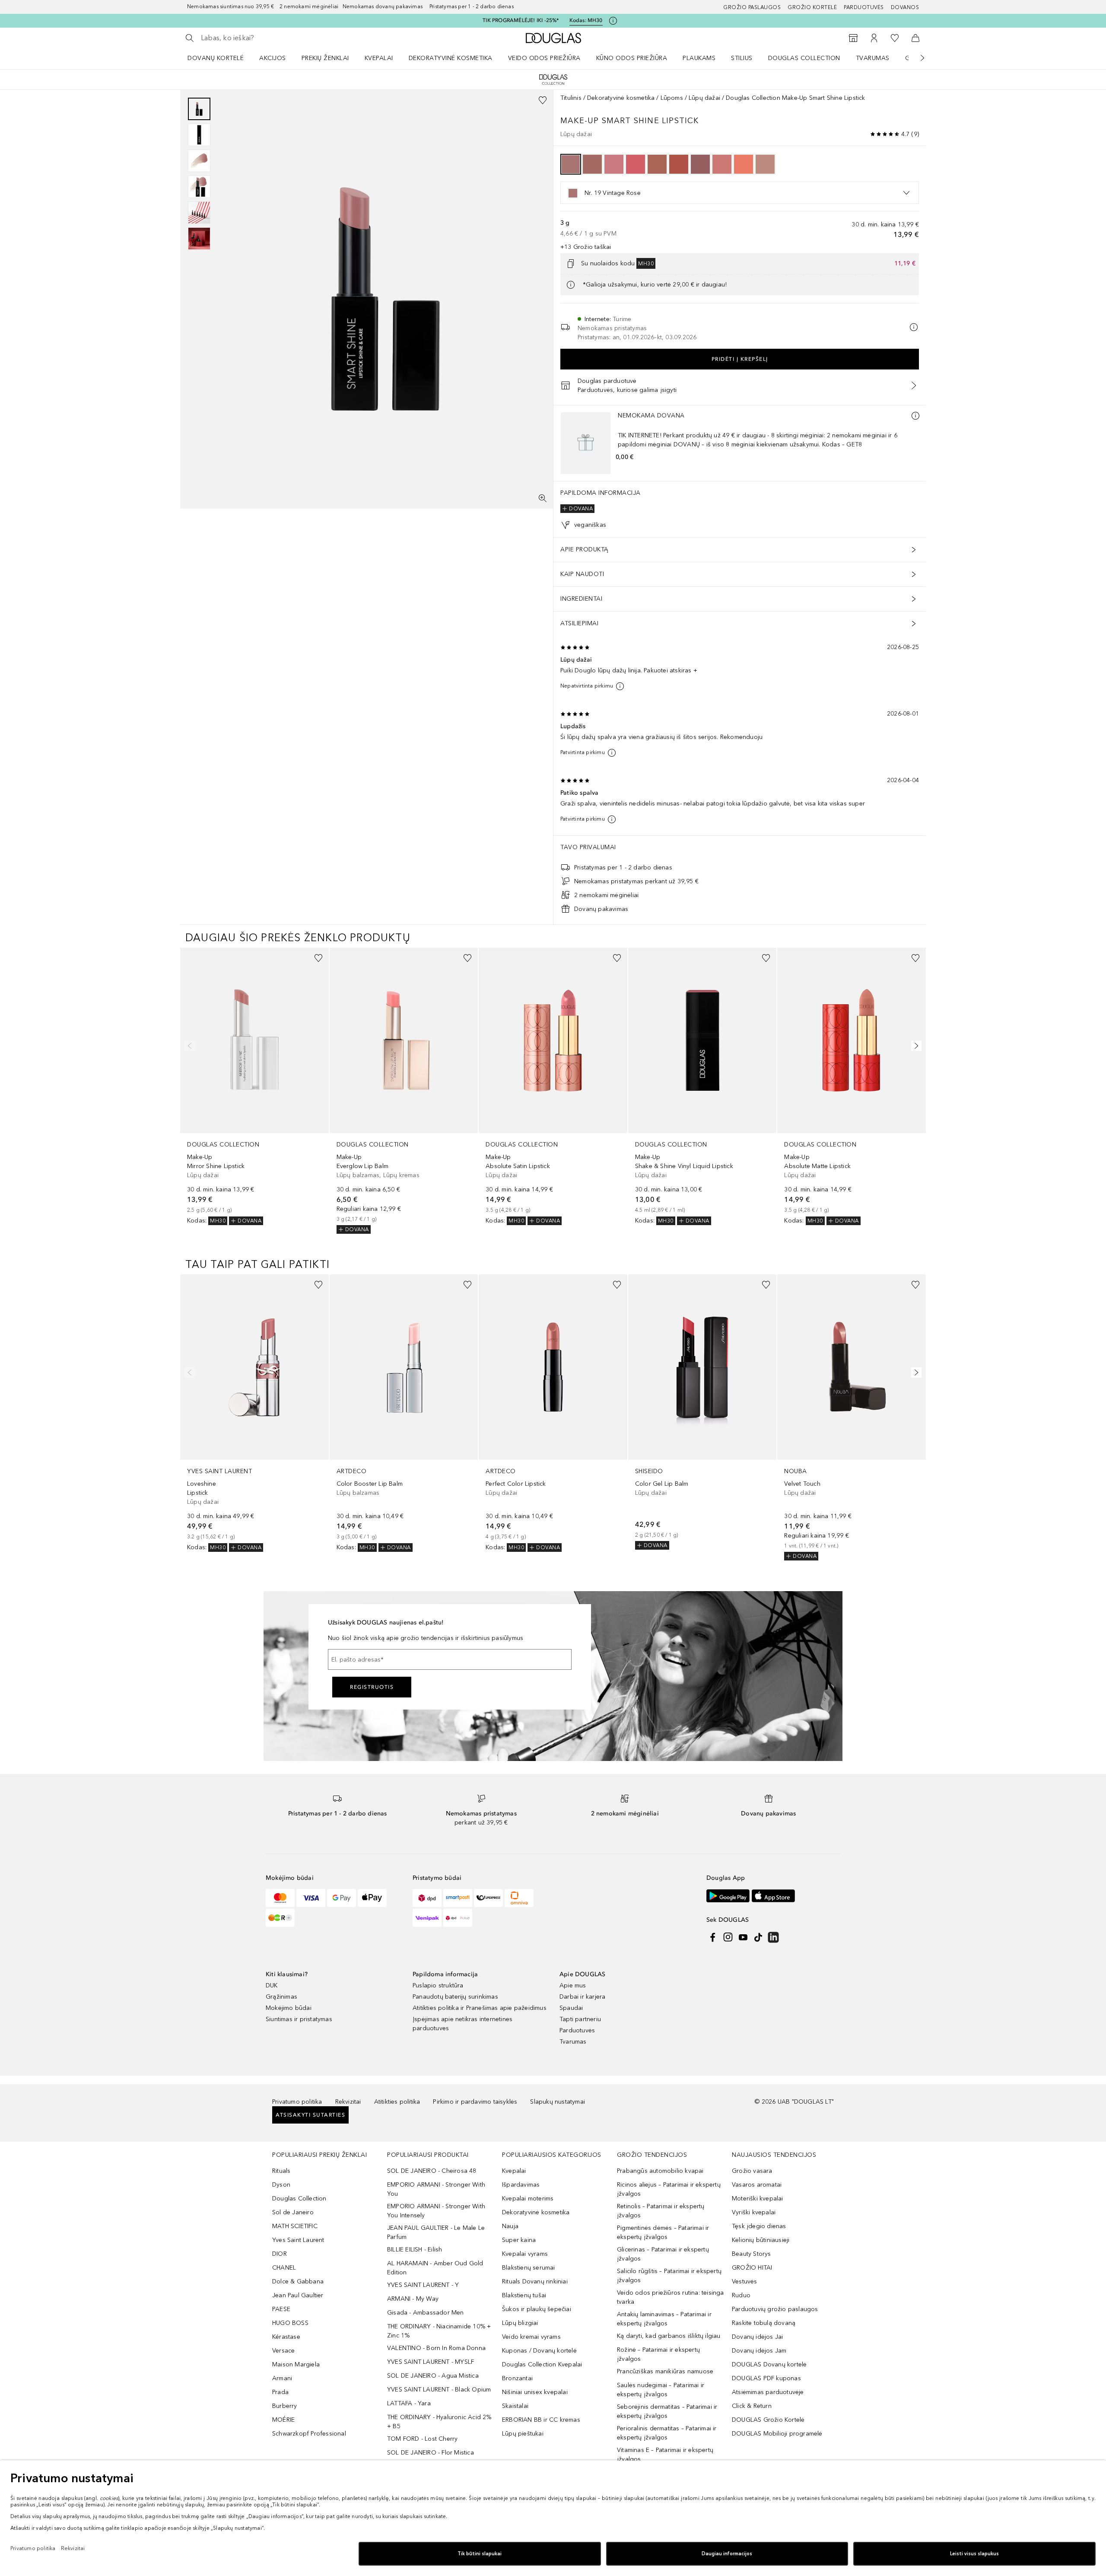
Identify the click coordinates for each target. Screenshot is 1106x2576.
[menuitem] (221, 58)
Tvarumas (873, 58)
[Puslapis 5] (199, 213)
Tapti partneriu (580, 2019)
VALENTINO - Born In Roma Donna (436, 2348)
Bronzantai (517, 2378)
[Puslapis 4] (199, 187)
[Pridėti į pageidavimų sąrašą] (543, 100)
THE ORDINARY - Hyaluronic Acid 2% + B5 (439, 2422)
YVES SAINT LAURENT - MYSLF (431, 2362)
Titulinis (571, 98)
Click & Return (752, 2406)
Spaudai (571, 2008)
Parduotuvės (864, 7)
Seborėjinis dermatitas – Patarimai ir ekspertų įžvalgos (667, 2411)
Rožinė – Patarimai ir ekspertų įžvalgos (658, 2354)
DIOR (280, 2254)
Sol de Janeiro (293, 2212)
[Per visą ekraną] (543, 498)
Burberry (285, 2406)
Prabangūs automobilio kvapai (660, 2171)
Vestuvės (745, 2281)
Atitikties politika (397, 2102)
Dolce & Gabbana (298, 2281)
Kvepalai (379, 58)
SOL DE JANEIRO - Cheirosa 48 (432, 2171)
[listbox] (740, 193)
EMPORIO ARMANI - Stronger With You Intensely (436, 2211)
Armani (282, 2378)
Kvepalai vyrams (525, 2254)
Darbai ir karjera (582, 1997)
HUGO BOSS (290, 2323)
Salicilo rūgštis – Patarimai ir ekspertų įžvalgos (669, 2276)
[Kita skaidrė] (916, 58)
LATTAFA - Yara (409, 2403)
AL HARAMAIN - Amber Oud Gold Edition (435, 2268)
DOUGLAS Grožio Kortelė (768, 2420)
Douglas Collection (804, 58)
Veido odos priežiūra (544, 58)
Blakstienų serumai (529, 2268)
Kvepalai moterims (528, 2199)
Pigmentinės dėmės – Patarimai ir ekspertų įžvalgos (663, 2232)
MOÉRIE (283, 2420)
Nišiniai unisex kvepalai (535, 2392)
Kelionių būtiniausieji (761, 2240)
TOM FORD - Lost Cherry (422, 2439)
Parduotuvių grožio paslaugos (775, 2309)
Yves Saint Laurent (298, 2240)
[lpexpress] (488, 1898)
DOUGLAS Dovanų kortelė (769, 2364)
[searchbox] (264, 38)
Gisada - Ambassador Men (426, 2313)
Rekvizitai (348, 2102)
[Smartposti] (458, 1898)
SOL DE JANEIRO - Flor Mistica (431, 2453)
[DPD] (427, 1898)
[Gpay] (342, 1898)
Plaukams (699, 58)
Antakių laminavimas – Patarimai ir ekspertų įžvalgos (664, 2319)
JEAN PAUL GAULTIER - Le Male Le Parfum (436, 2232)
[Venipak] (427, 1918)
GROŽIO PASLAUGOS (752, 7)
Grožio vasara (752, 2171)
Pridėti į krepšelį (740, 359)
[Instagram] (728, 1937)
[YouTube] (743, 1937)
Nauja (510, 2226)
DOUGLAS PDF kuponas (766, 2378)
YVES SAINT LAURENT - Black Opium (439, 2390)
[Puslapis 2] (199, 135)
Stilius (742, 58)
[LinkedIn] (773, 1937)
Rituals (281, 2171)
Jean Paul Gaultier (298, 2295)
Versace (283, 2351)
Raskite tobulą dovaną (764, 2323)
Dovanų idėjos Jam (759, 2351)
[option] (571, 164)
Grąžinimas (281, 1997)
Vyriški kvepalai (754, 2212)
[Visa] (311, 1898)
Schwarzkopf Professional (309, 2434)
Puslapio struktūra (438, 1985)
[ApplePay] (372, 1898)
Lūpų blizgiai (520, 2323)
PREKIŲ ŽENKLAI (325, 58)
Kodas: (586, 20)
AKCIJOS (273, 58)
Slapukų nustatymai (558, 2102)
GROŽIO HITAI (752, 2268)
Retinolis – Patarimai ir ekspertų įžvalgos (661, 2211)
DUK (272, 1985)
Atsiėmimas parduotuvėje (768, 2392)
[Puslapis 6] (199, 239)
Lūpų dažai (704, 98)
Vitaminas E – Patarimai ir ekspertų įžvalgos (665, 2455)
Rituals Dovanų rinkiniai (535, 2281)
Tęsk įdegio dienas (759, 2226)
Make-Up (580, 121)
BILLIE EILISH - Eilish (415, 2250)
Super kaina (519, 2240)
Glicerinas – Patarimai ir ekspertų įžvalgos (663, 2254)
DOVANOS (905, 7)
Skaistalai (515, 2406)
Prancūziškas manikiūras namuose (665, 2371)
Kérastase (286, 2337)
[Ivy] (280, 1918)
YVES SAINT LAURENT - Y (423, 2285)
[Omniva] (519, 1898)
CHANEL (284, 2268)
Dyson (281, 2185)
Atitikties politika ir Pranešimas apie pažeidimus (480, 2008)
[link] (254, 1087)
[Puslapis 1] (199, 109)
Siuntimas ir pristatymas (299, 2019)
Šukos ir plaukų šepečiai (537, 2309)
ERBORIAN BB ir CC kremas (541, 2420)
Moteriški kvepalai (758, 2199)
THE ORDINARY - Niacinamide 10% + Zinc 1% (439, 2331)
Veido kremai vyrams (531, 2337)
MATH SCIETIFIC (295, 2226)
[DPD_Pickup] (458, 1918)
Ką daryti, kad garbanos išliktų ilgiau (669, 2336)
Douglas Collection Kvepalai (542, 2364)
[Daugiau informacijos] (915, 416)
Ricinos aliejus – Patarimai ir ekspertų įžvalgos (669, 2189)
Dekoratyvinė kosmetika (451, 58)
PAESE (281, 2309)
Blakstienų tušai (524, 2295)
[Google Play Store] (728, 1896)
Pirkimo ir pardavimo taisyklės (475, 2102)
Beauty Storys (752, 2254)
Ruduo (741, 2295)
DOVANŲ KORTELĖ (216, 58)
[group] (199, 174)
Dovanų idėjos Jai (757, 2337)
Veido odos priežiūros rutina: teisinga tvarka (671, 2297)
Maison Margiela (296, 2364)
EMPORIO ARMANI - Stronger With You (436, 2189)
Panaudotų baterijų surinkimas (455, 1997)
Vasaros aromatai (757, 2185)
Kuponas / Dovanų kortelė (539, 2351)
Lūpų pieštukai (523, 2434)
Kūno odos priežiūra (632, 58)
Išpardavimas (521, 2185)
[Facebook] (713, 1937)
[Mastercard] (280, 1898)
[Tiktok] (758, 1937)
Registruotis (372, 1687)
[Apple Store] (773, 1896)
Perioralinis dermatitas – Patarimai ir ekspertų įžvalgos (667, 2433)
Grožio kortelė (812, 7)
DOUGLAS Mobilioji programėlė (777, 2434)
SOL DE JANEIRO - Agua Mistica (433, 2376)
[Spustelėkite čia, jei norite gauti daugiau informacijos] (613, 21)
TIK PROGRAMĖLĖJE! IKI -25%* (521, 20)
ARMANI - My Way (413, 2299)
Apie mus (573, 1985)
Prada (280, 2392)
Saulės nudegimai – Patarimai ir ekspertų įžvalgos (661, 2390)
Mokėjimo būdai (289, 2008)
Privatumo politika (297, 2102)
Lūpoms (672, 98)
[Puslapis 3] (199, 161)
